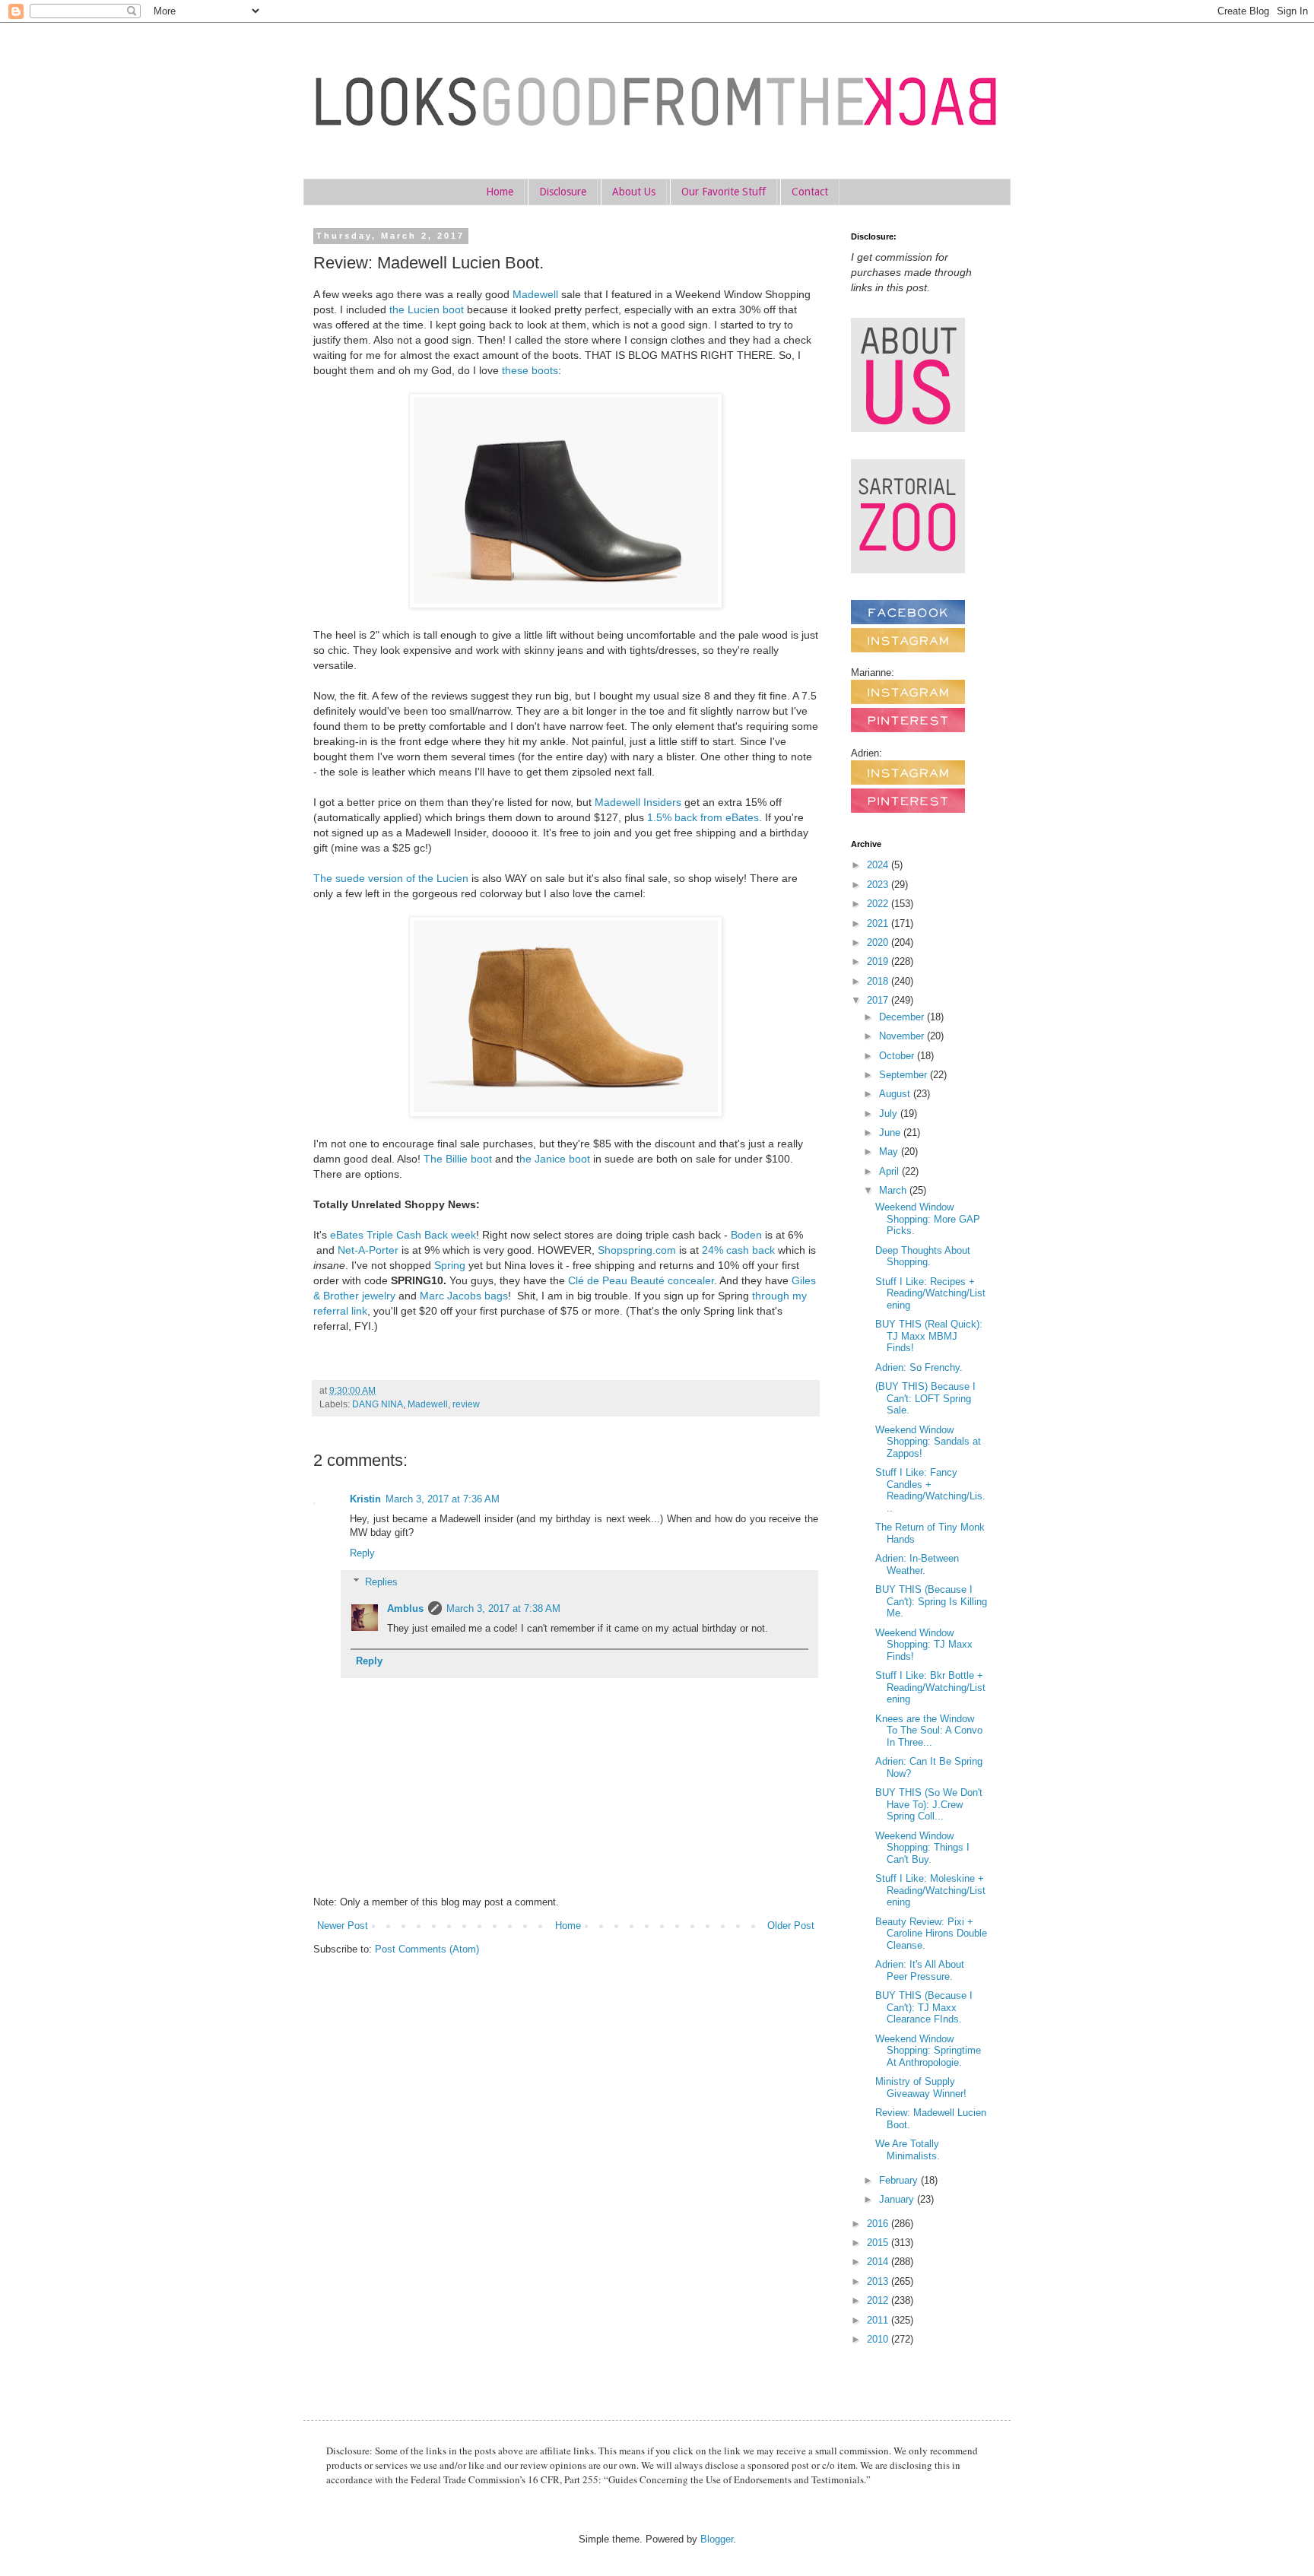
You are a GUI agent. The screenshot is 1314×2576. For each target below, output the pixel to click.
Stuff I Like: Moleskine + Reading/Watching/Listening (930, 1890)
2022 (879, 904)
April (890, 1171)
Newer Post (343, 1926)
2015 (879, 2243)
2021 (879, 923)
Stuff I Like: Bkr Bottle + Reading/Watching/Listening (930, 1687)
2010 (879, 2339)
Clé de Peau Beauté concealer (641, 1280)
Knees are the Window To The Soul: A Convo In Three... (929, 1731)
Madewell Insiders (638, 802)
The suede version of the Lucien (391, 878)
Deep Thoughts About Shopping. (923, 1256)
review (466, 1404)
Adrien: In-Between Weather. (917, 1564)
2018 (879, 981)
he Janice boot (555, 1159)
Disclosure (563, 192)
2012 (879, 2300)
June (891, 1133)
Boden (746, 1235)
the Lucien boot (427, 309)
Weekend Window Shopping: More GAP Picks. (928, 1219)
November (903, 1036)
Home (500, 192)
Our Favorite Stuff (724, 192)
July (890, 1114)
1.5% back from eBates (703, 817)
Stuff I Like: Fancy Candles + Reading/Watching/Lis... (930, 1490)
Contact (810, 192)
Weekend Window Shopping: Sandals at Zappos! (928, 1442)
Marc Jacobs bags (464, 1296)
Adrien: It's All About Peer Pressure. (920, 1970)
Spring (450, 1265)
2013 (879, 2281)
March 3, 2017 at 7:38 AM (503, 1608)
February (900, 2180)
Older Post (791, 1926)
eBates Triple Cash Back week (403, 1235)
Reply (362, 1553)
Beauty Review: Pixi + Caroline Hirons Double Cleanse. (931, 1934)
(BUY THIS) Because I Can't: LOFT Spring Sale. (925, 1398)
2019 (879, 961)
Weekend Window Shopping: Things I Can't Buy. (922, 1848)
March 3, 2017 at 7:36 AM (443, 1499)
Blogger (717, 2539)
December (903, 1017)
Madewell (535, 294)
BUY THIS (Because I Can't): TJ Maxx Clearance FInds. (924, 2007)
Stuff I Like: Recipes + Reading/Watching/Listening (930, 1293)
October (898, 1056)
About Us (634, 192)
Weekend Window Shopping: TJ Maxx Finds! (924, 1645)
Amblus (405, 1608)
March (894, 1190)
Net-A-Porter (368, 1250)
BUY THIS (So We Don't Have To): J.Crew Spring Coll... (929, 1804)
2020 (879, 942)
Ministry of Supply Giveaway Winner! (921, 2087)
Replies (381, 1582)
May (890, 1152)
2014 (879, 2262)
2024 (879, 865)
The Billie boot (458, 1159)
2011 (879, 2320)
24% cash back (738, 1250)
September (905, 1075)
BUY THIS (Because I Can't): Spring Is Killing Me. (931, 1601)
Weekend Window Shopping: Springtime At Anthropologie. (928, 2051)
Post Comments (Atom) (427, 1949)
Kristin (365, 1499)
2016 (879, 2224)
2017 (879, 1000)
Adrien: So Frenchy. (919, 1367)
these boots (530, 370)
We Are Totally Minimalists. (908, 2150)
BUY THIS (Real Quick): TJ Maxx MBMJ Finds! (929, 1336)
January (898, 2199)
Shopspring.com (637, 1250)
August (896, 1094)
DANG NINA (378, 1404)
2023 (879, 885)
